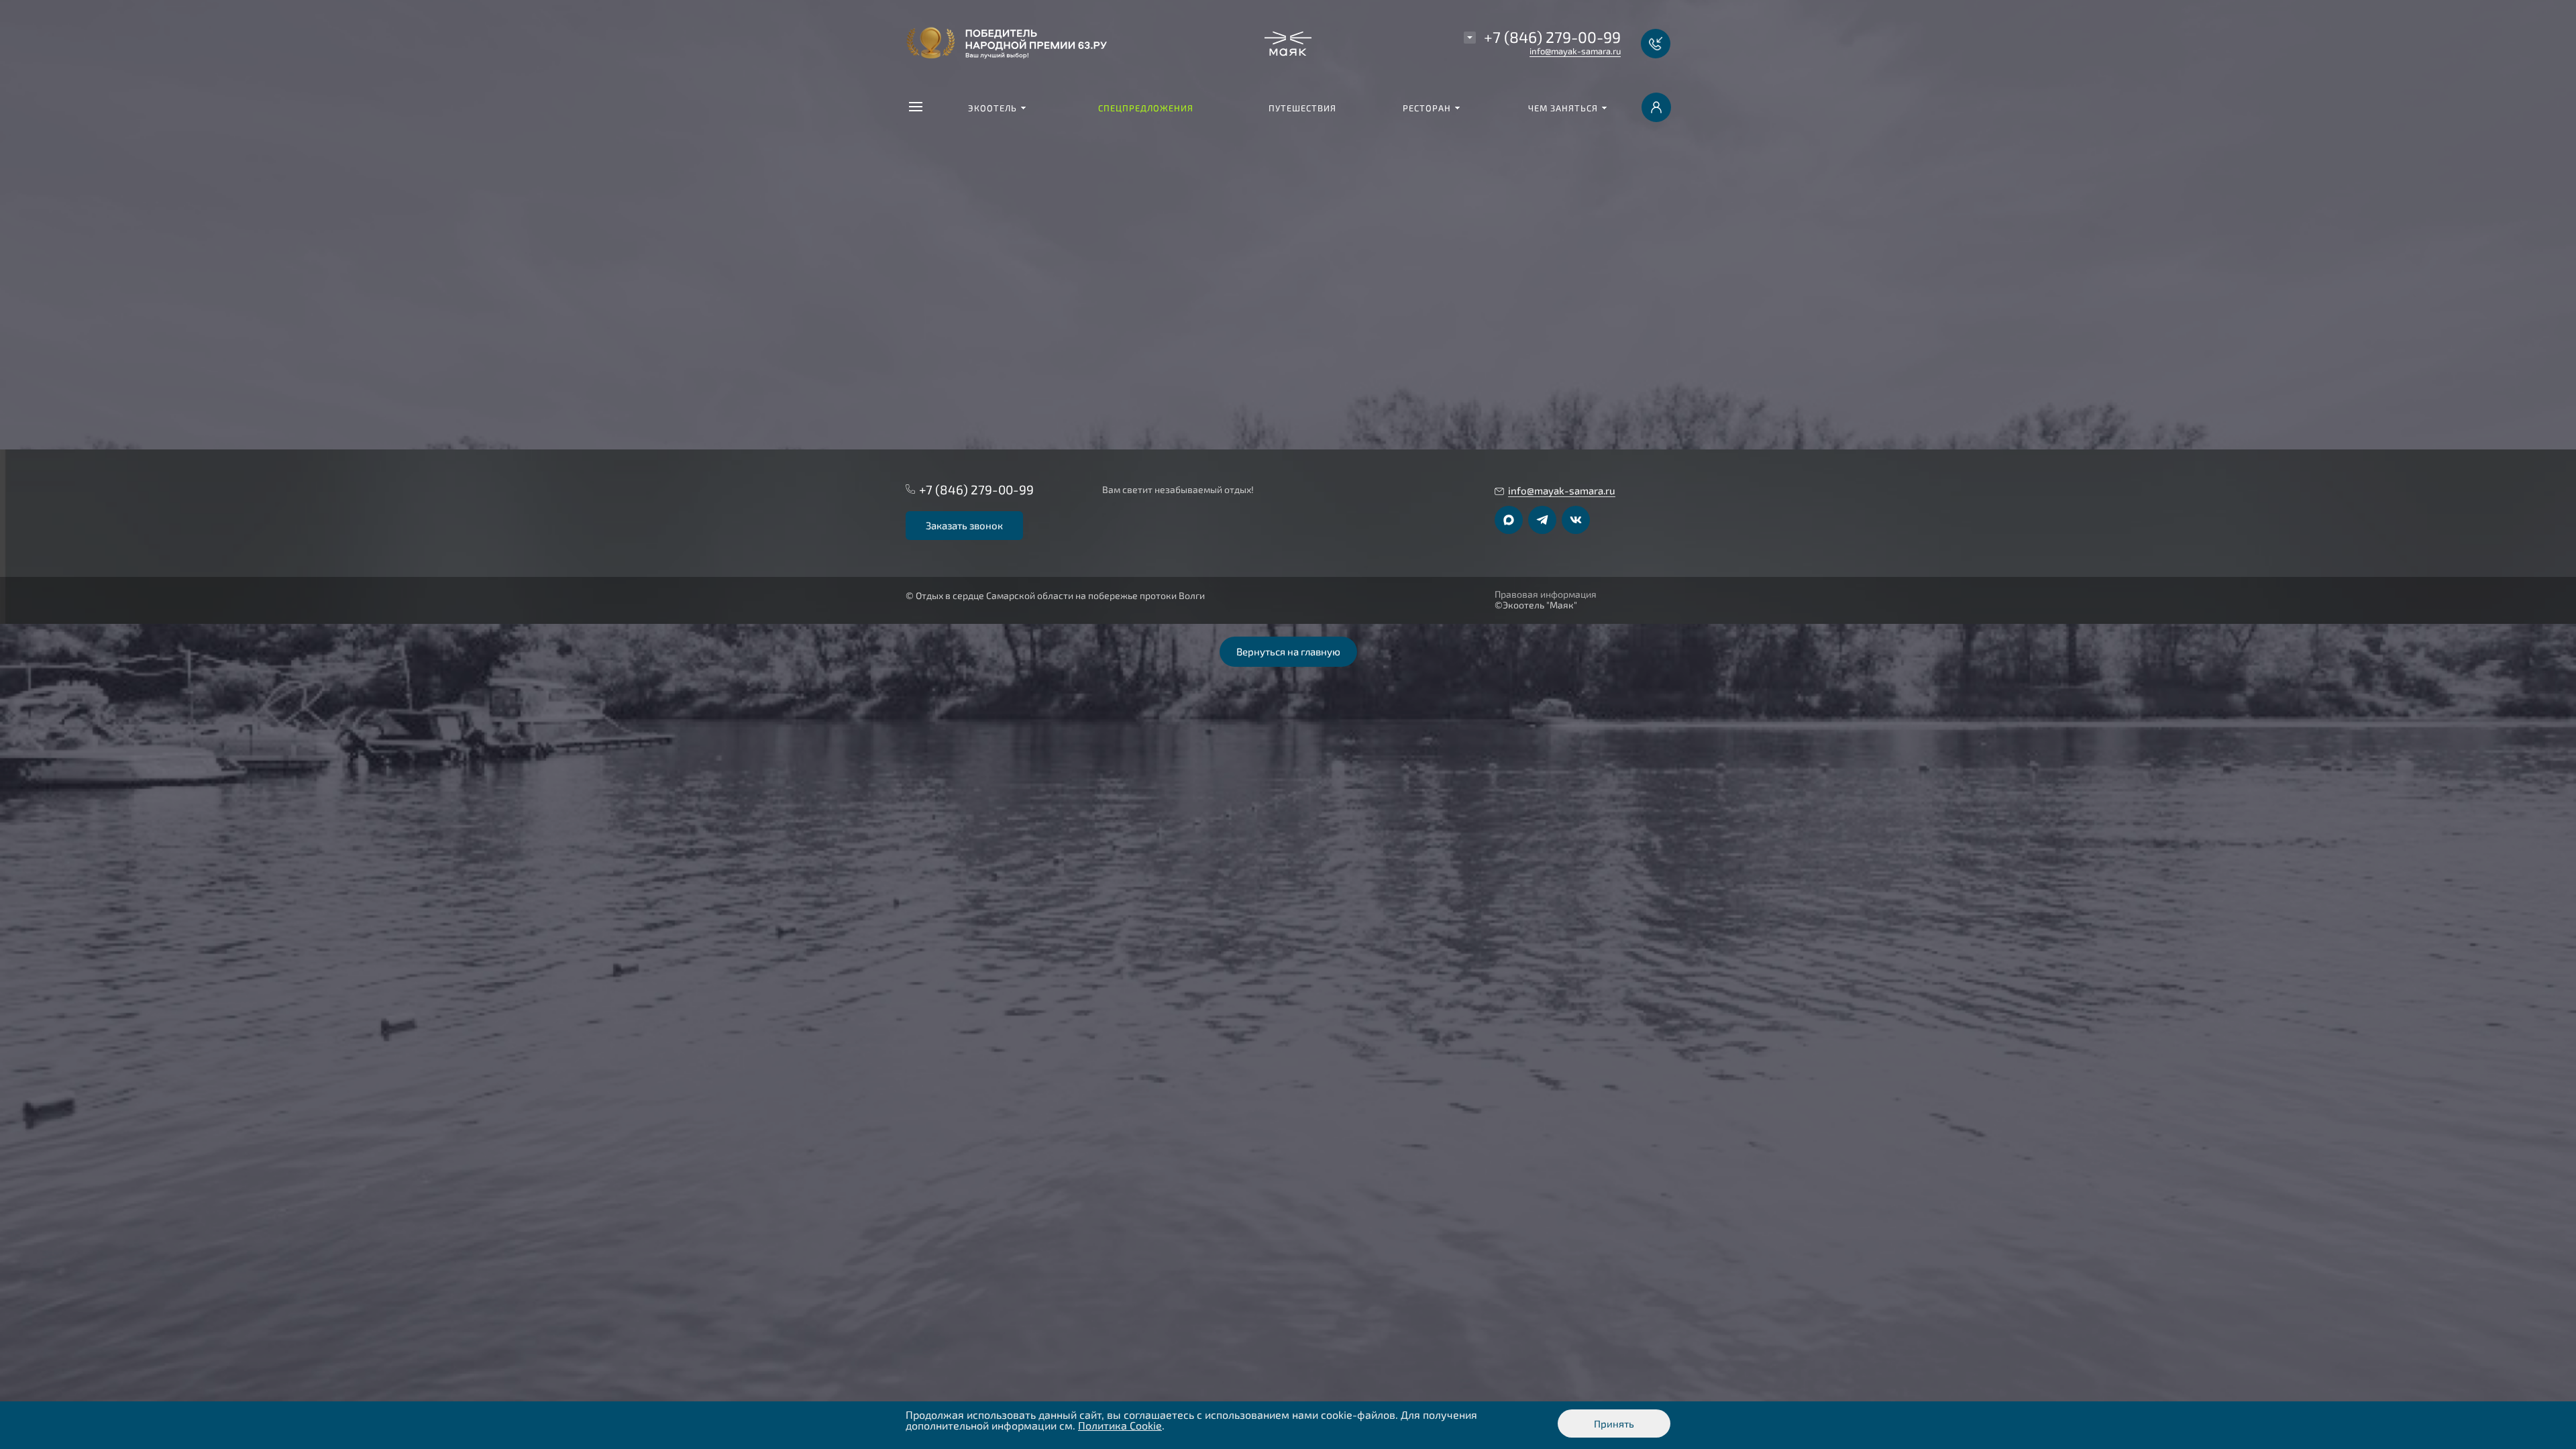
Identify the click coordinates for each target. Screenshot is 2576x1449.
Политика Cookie (1120, 1425)
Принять (1614, 1424)
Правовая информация (1546, 594)
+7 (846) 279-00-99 (1552, 37)
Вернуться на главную (1288, 651)
